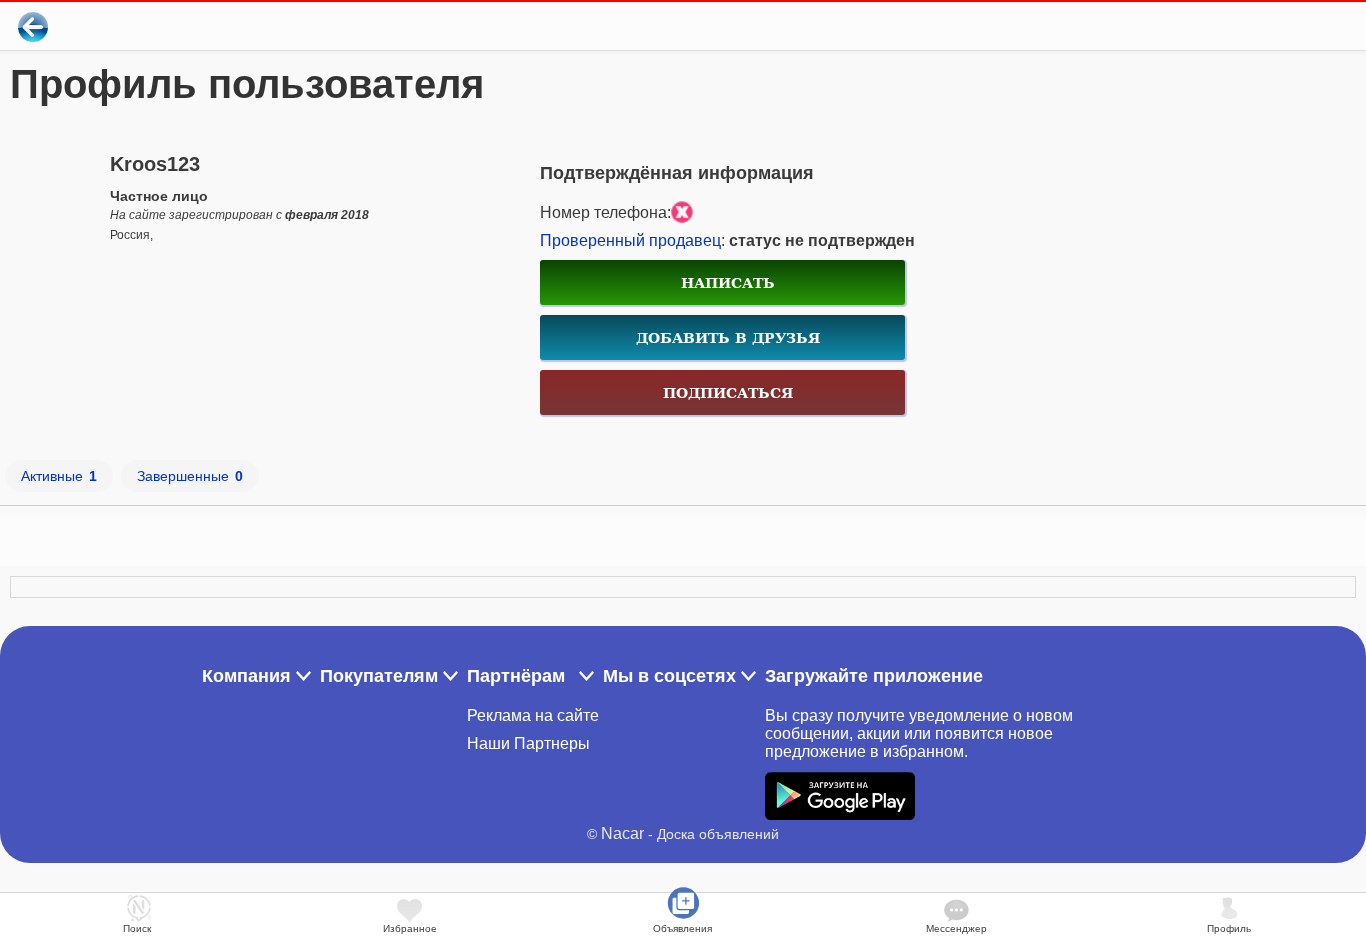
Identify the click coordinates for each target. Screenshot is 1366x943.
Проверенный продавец (630, 240)
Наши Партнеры (528, 743)
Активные (59, 476)
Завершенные (190, 476)
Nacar (622, 833)
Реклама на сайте (533, 715)
